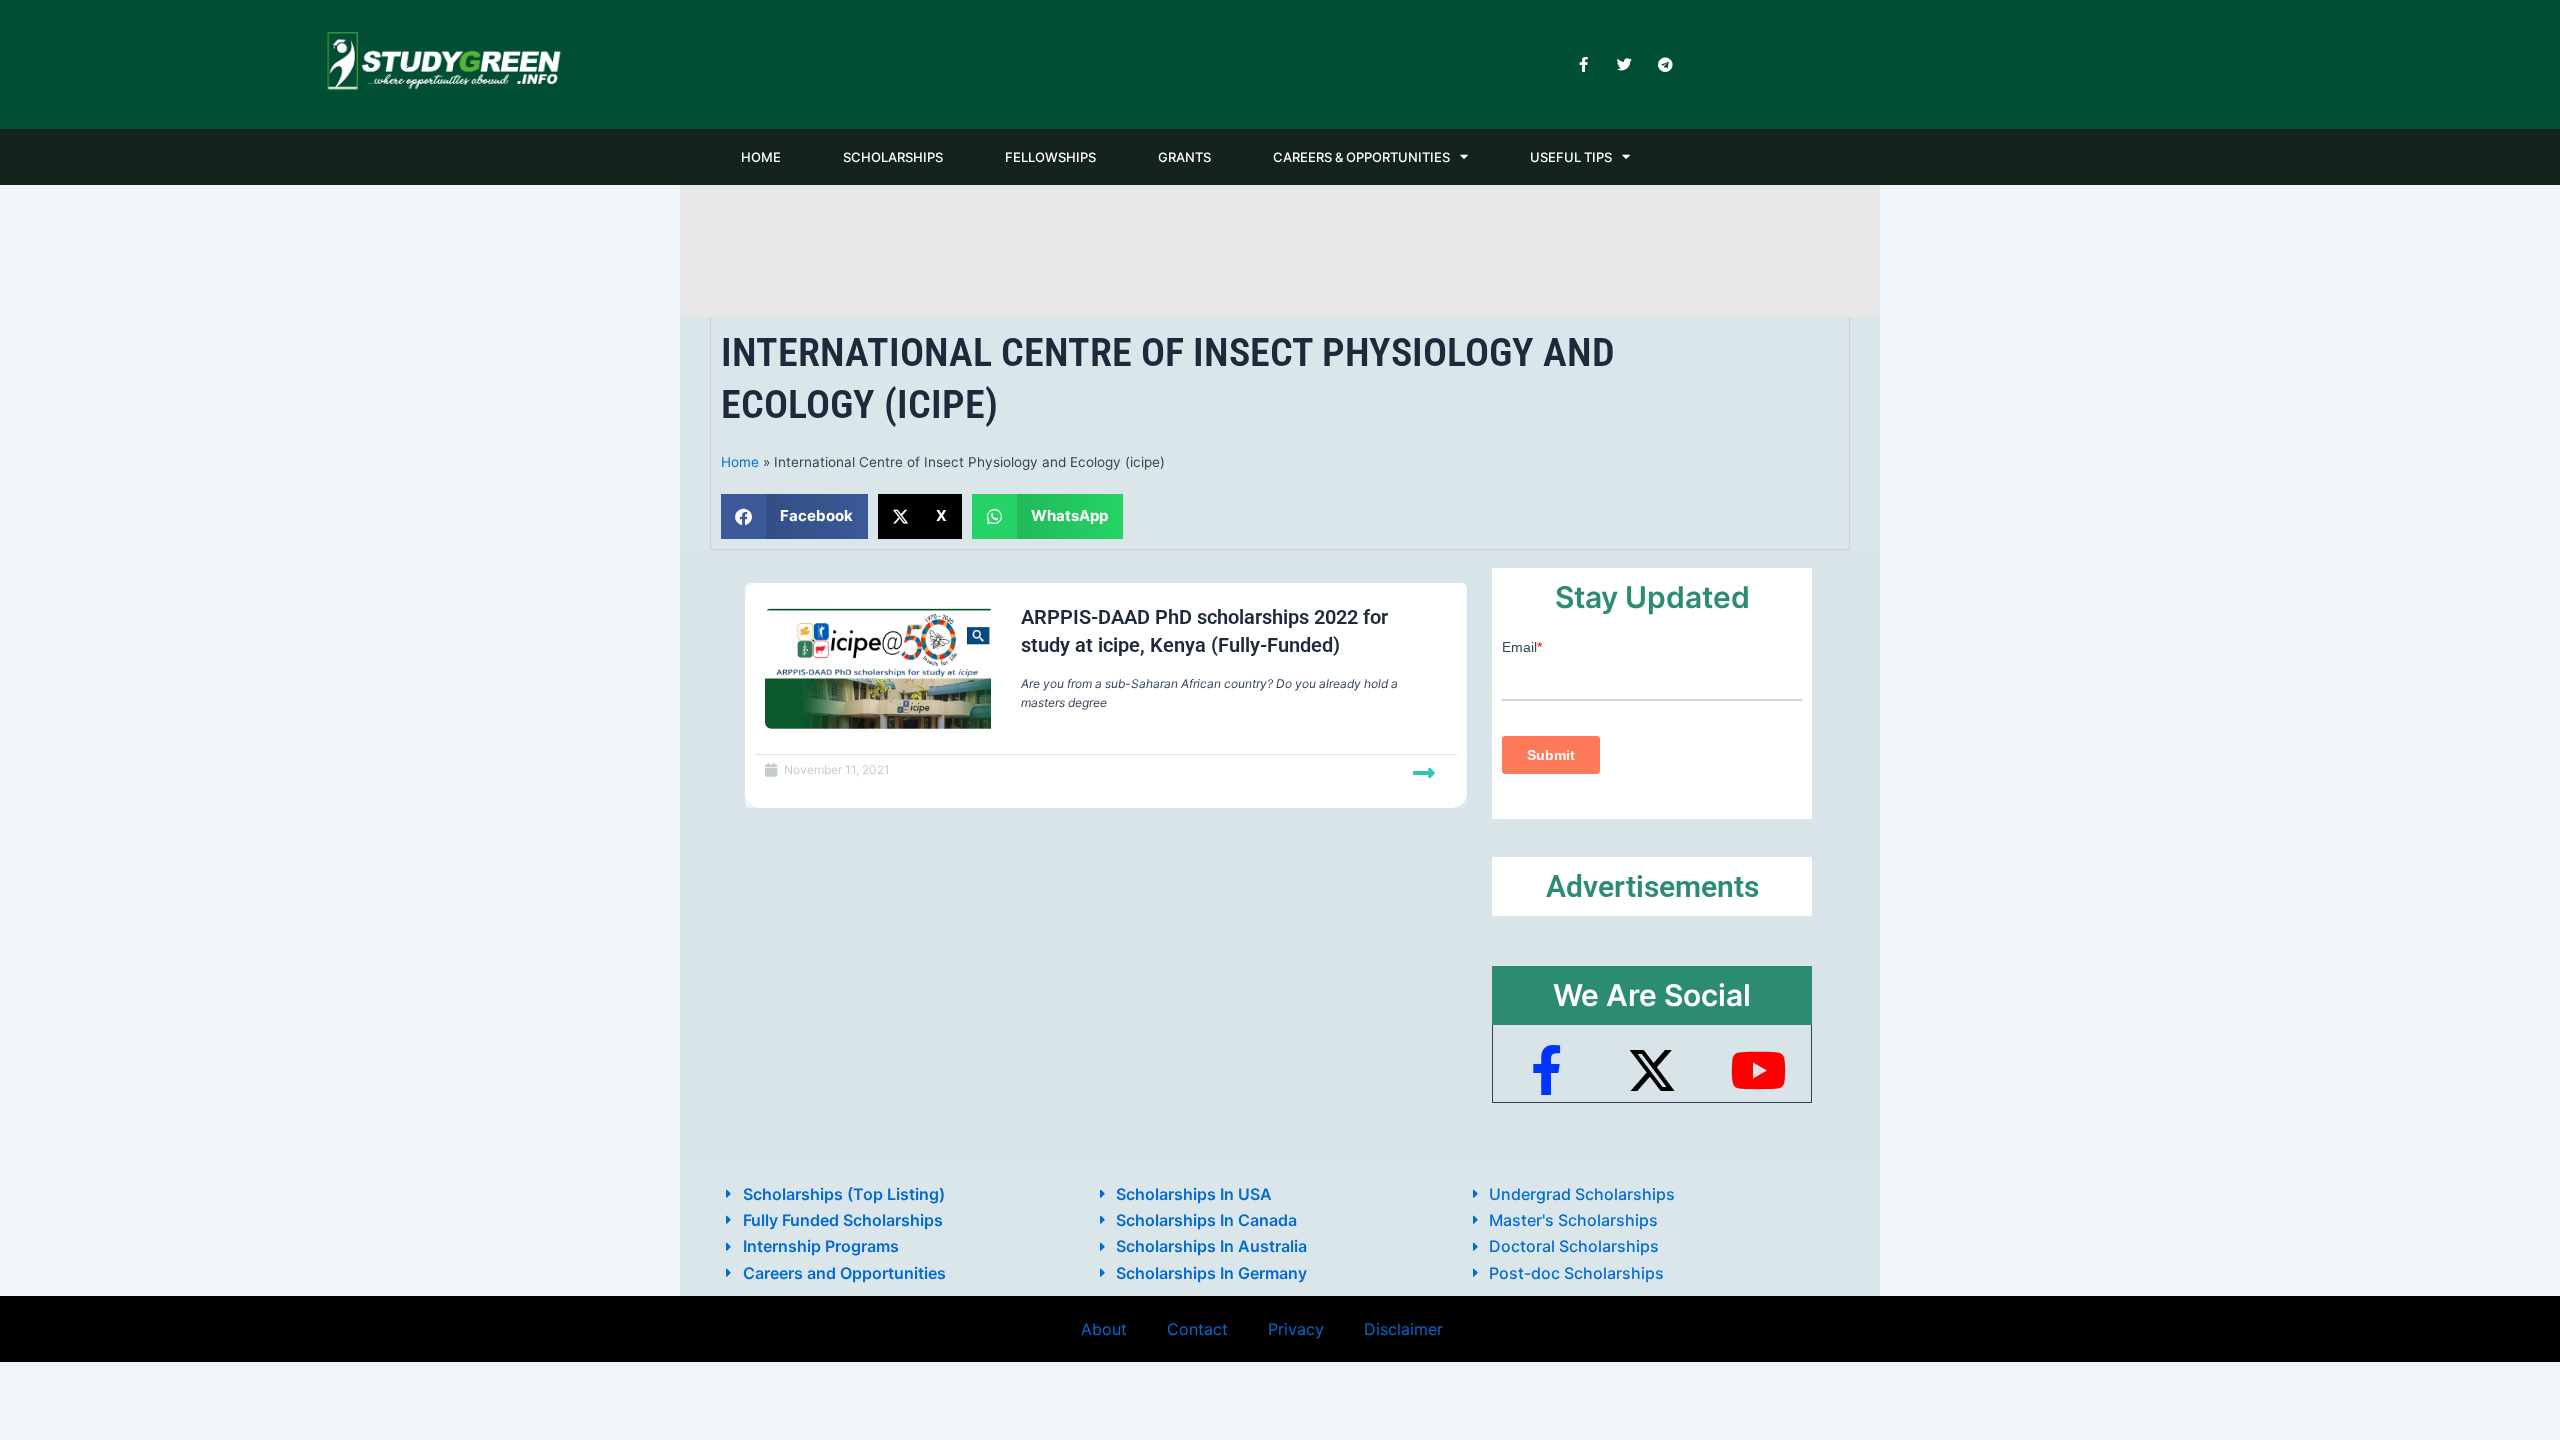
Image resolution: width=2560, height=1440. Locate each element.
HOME (761, 157)
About (1104, 1329)
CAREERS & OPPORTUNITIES (1361, 157)
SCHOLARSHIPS (893, 157)
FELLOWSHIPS (1050, 157)
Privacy (1296, 1329)
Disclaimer (1403, 1329)
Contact (1197, 1329)
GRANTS (1184, 157)
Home (740, 462)
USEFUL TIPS (1571, 157)
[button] (794, 516)
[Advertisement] (1280, 247)
